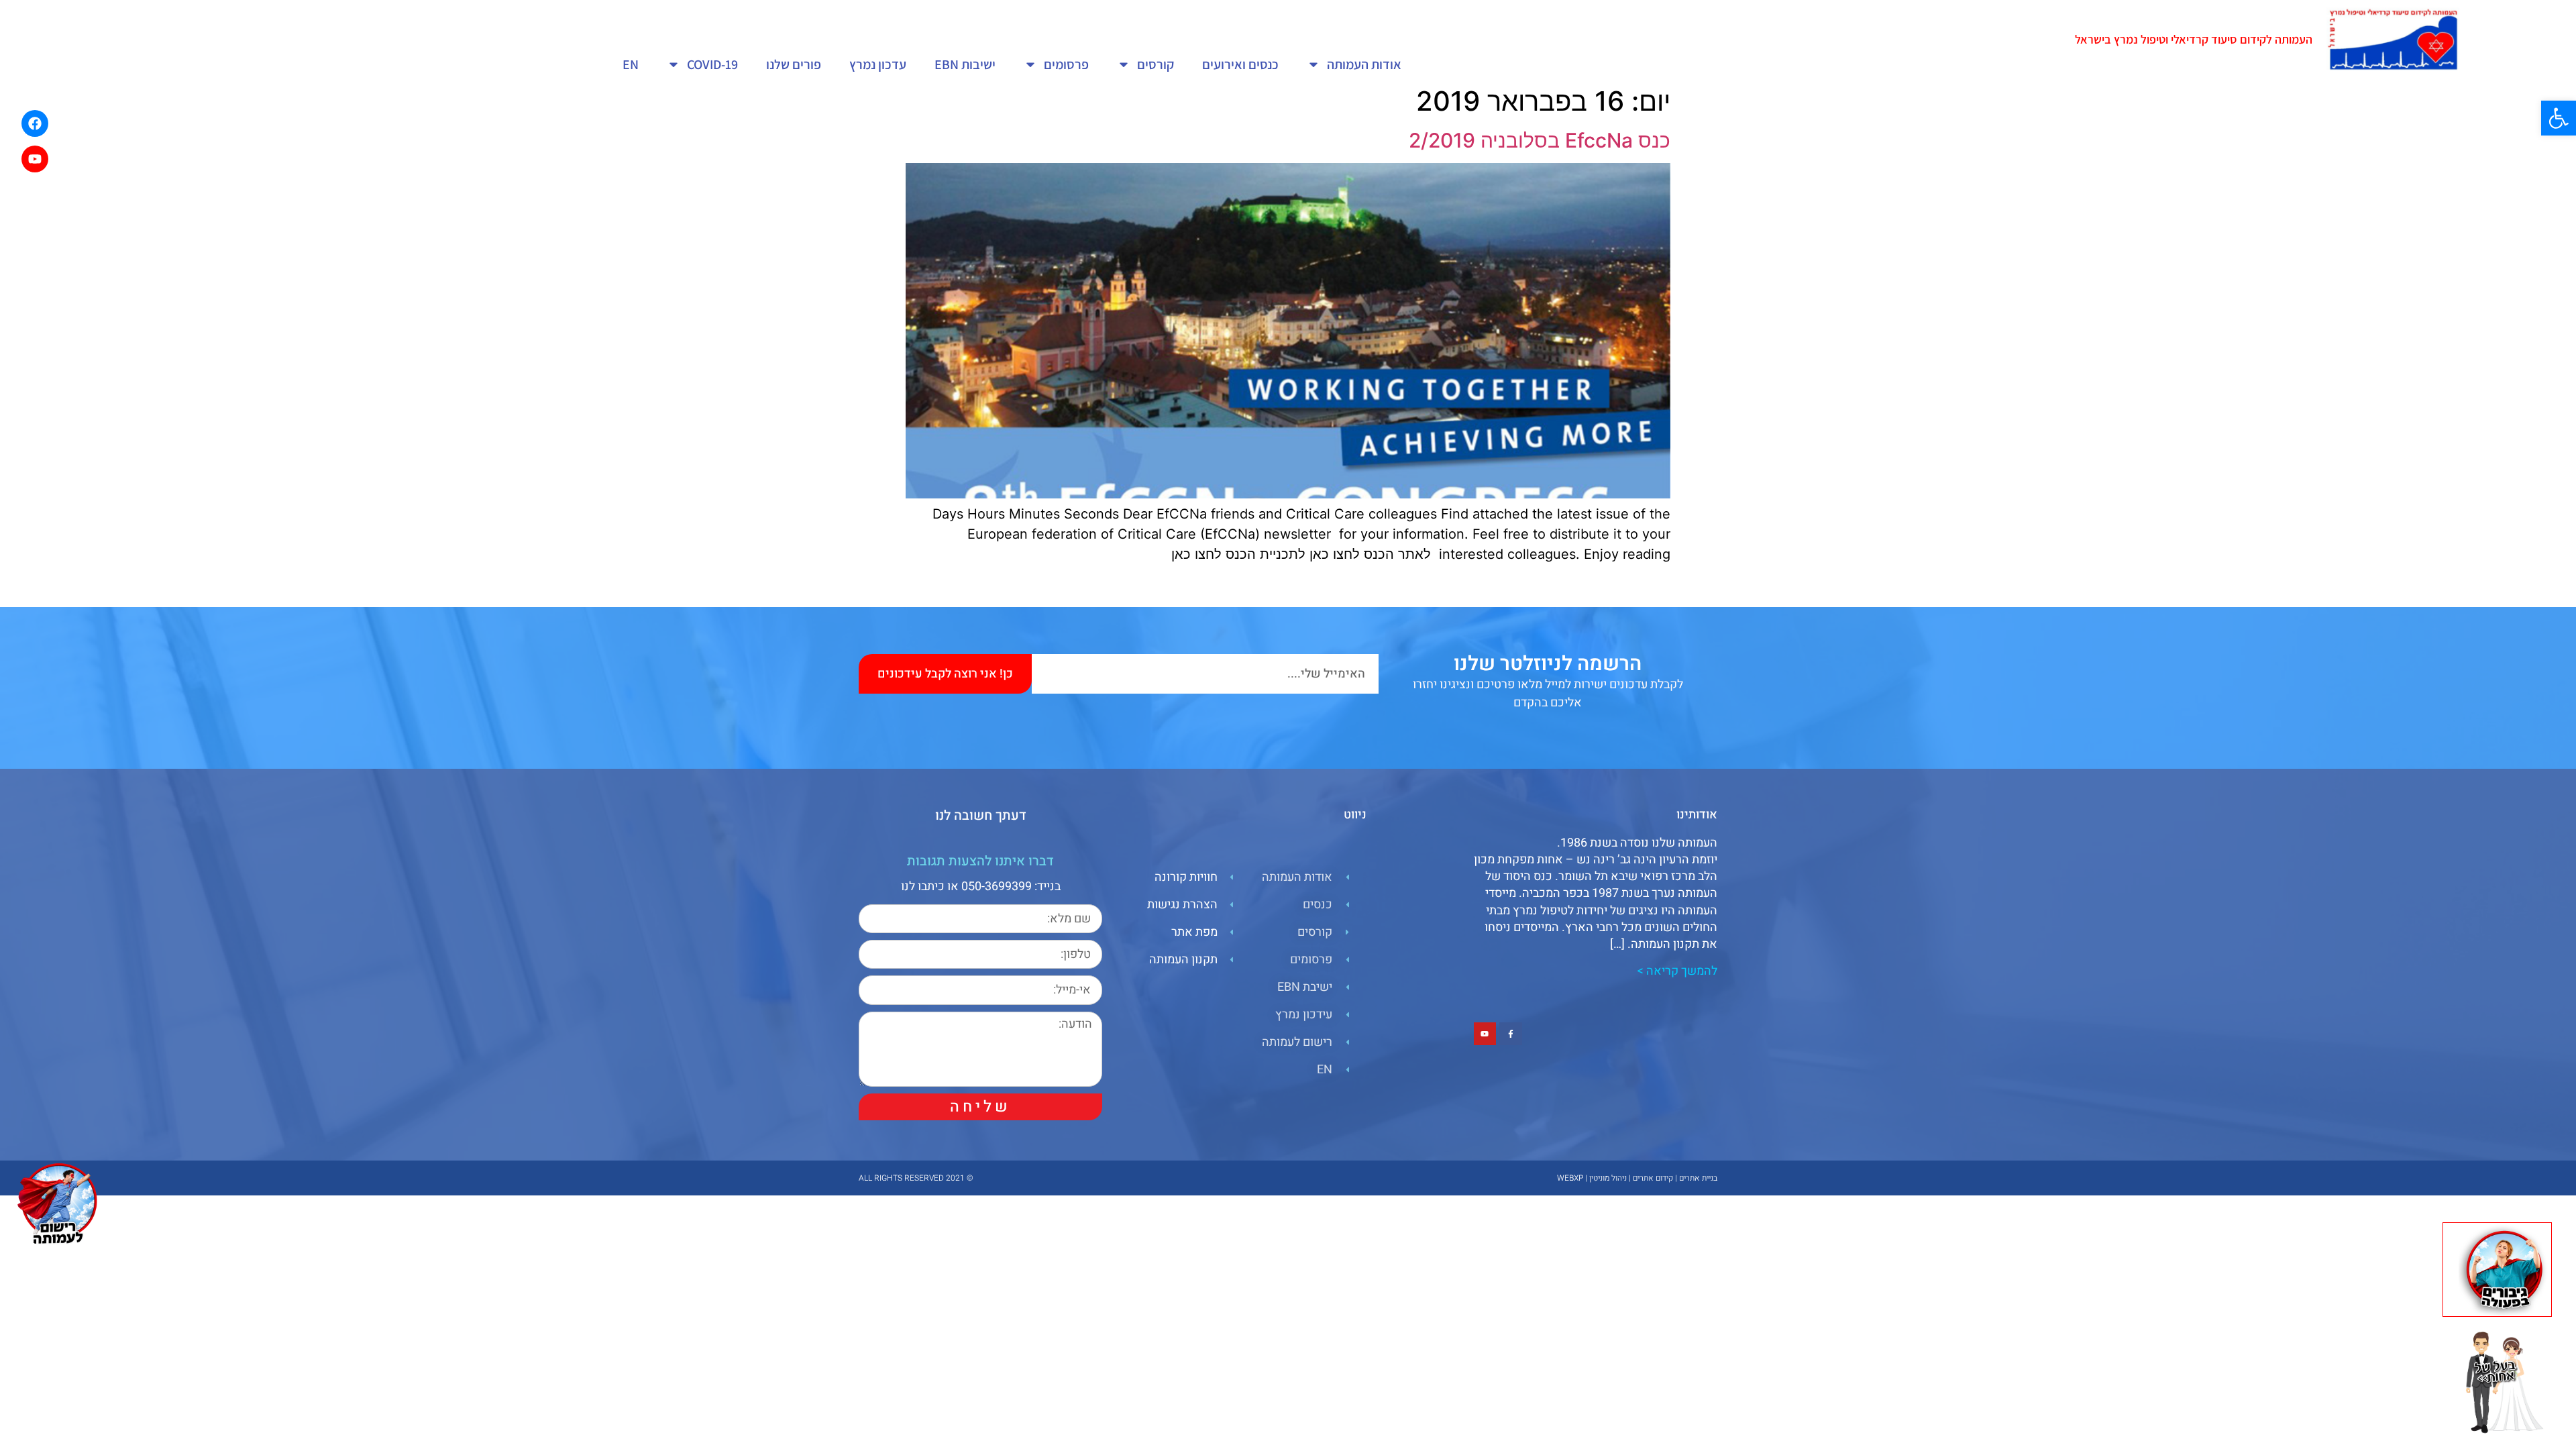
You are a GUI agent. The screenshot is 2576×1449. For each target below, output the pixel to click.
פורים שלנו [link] (794, 64)
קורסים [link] (1156, 64)
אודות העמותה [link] (1364, 64)
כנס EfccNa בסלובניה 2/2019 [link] (1540, 140)
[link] (2559, 118)
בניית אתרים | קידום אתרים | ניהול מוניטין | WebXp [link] (1637, 1178)
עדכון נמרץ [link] (878, 64)
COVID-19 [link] (712, 64)
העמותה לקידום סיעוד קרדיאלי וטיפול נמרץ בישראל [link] (2194, 39)
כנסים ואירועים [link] (1240, 64)
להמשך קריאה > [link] (1677, 971)
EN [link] (631, 64)
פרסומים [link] (1066, 64)
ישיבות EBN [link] (965, 64)
